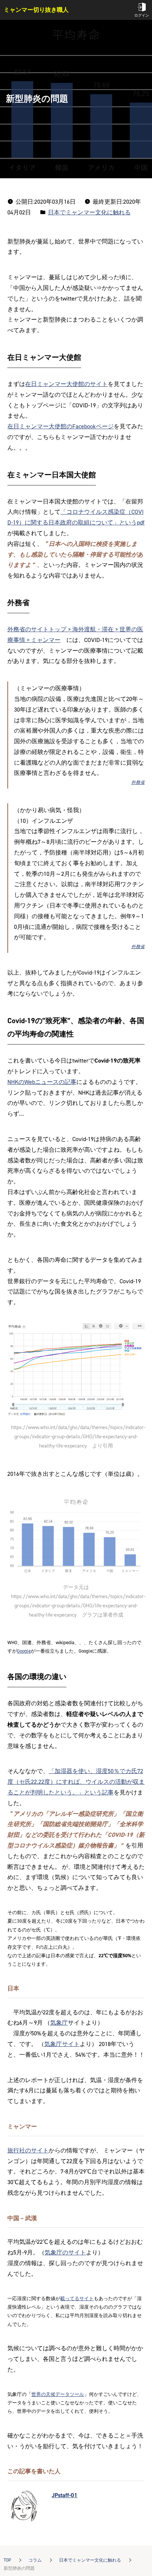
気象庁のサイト (65, 2252)
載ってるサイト (77, 2298)
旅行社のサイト (28, 2150)
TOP (7, 2560)
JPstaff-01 (65, 2495)
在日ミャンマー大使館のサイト (66, 384)
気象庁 (59, 2023)
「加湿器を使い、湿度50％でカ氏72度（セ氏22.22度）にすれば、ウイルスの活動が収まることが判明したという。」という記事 (76, 1782)
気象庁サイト (62, 2044)
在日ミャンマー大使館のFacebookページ (61, 426)
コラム (35, 2560)
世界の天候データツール (58, 2394)
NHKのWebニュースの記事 (42, 1082)
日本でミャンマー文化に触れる (90, 2560)
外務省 (138, 782)
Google (24, 1651)
